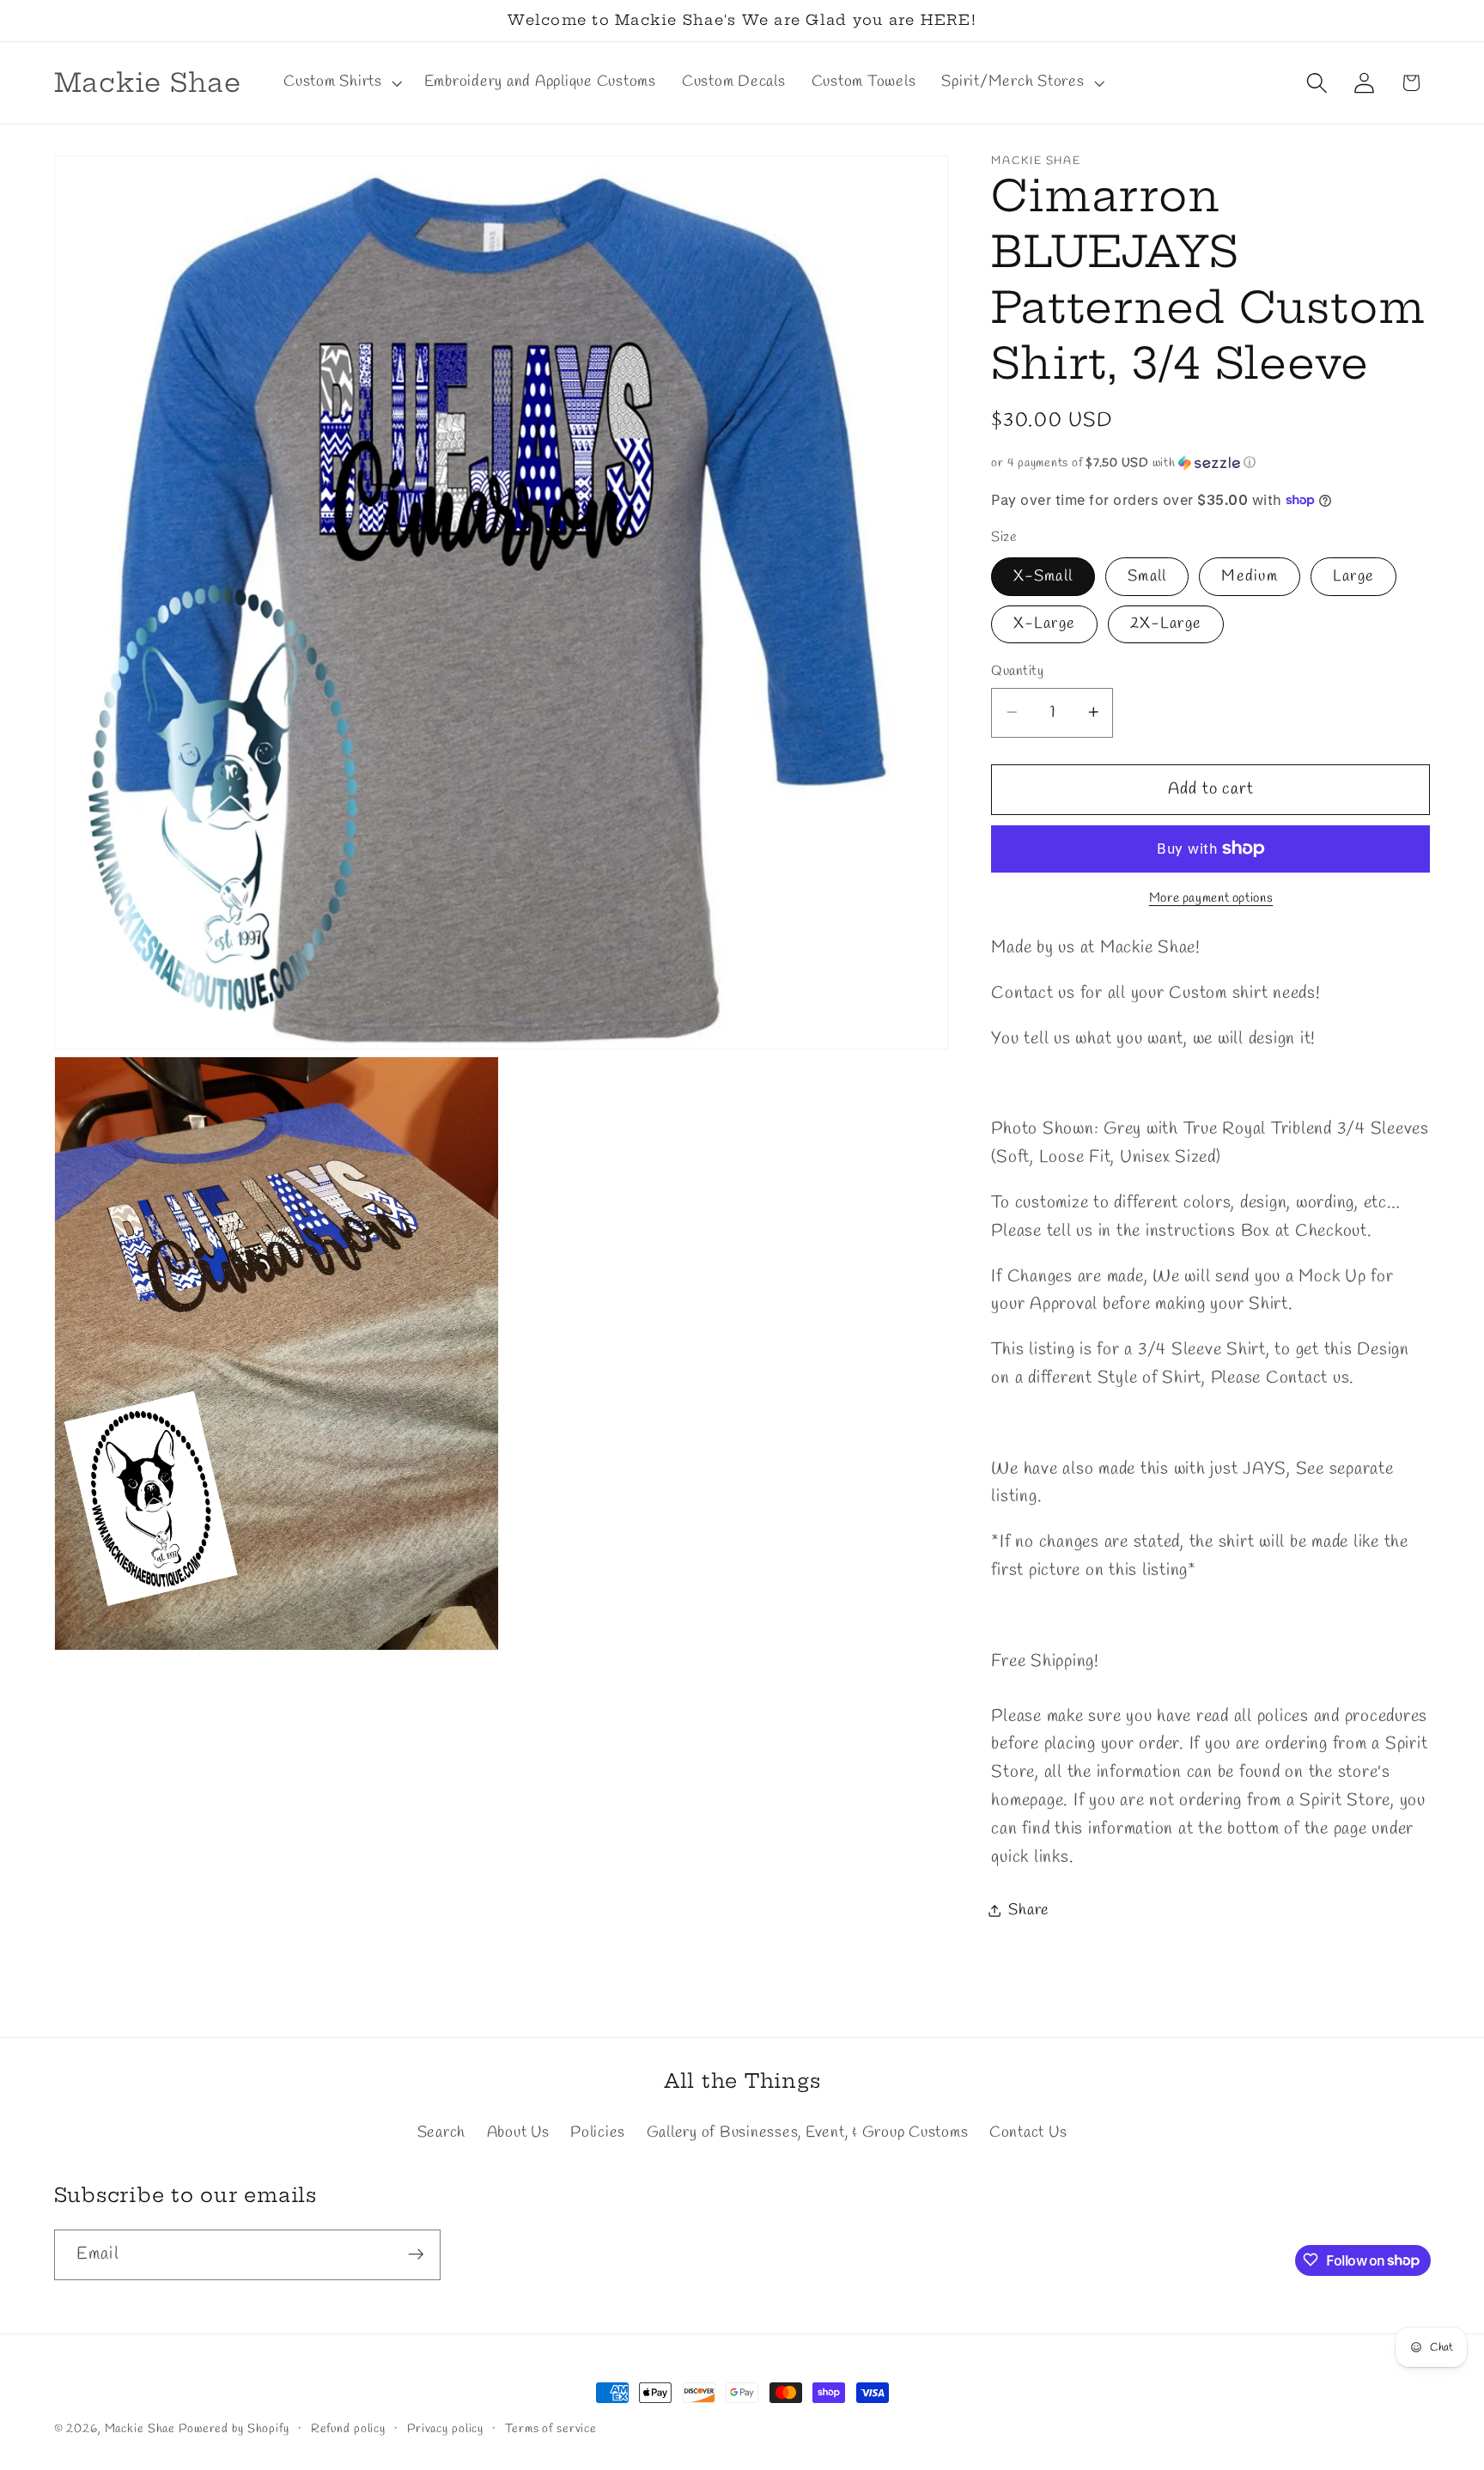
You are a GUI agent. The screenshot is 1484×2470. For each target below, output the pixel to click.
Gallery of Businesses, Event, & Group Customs (808, 2132)
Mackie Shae (140, 2429)
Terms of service (551, 2429)
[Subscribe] (416, 2254)
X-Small (1043, 576)
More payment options (1211, 897)
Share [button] (1029, 1910)
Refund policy (348, 2429)
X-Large (1044, 624)
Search (442, 2132)
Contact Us (1028, 2132)
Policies (598, 2132)
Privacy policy (445, 2429)
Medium (1250, 576)
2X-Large (1166, 624)
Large (1353, 576)
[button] (341, 82)
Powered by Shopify (234, 2429)
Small (1147, 576)
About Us (518, 2132)
